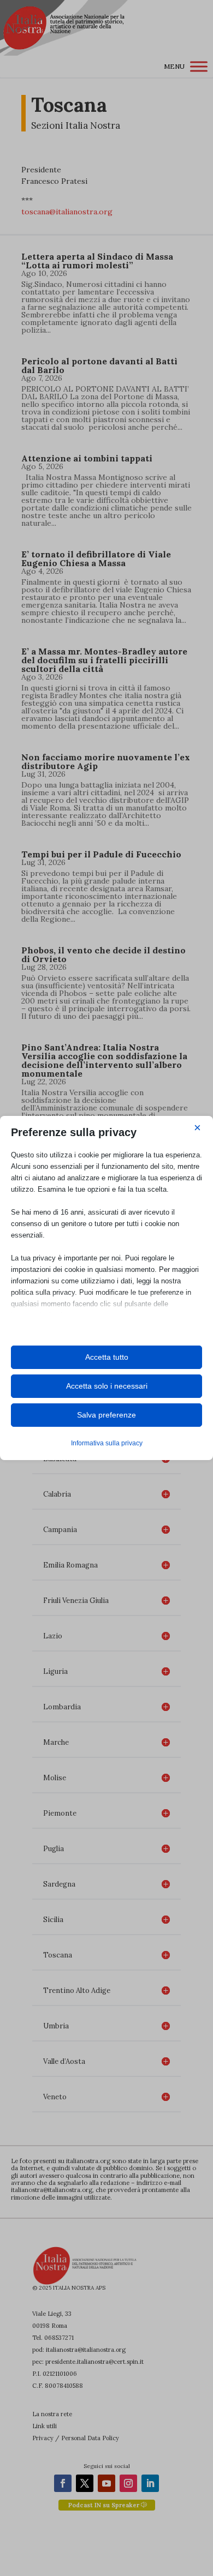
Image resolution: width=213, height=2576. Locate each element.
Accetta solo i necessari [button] (107, 1386)
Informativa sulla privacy (107, 1443)
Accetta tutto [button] (107, 1357)
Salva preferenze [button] (106, 1415)
